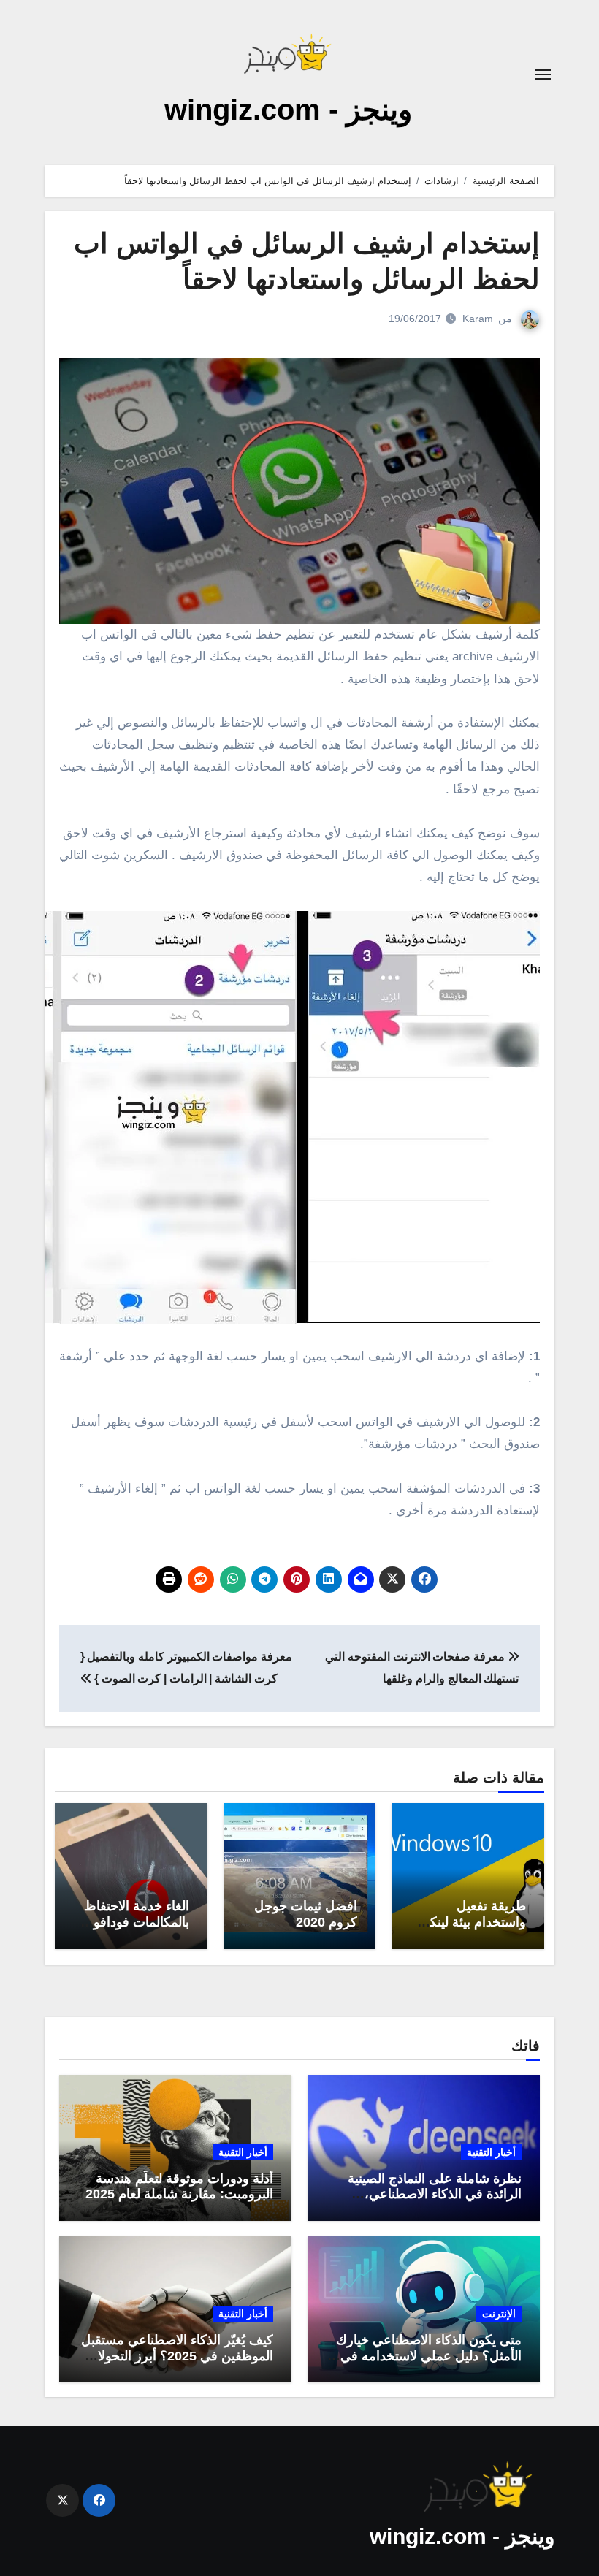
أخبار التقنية (491, 2152)
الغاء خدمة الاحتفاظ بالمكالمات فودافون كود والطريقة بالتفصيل (137, 1930)
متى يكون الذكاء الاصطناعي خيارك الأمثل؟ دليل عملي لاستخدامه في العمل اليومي (429, 2356)
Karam (478, 319)
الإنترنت (499, 2314)
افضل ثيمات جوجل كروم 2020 (306, 1914)
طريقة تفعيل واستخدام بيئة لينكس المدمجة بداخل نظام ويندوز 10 (470, 1930)
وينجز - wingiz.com (288, 110)
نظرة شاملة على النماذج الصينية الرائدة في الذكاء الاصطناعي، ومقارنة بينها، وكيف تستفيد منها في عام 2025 (427, 2202)
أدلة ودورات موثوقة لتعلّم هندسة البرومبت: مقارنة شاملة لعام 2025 (179, 2187)
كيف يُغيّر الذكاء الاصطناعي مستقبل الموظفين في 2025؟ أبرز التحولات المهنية (177, 2356)
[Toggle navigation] (543, 75)
